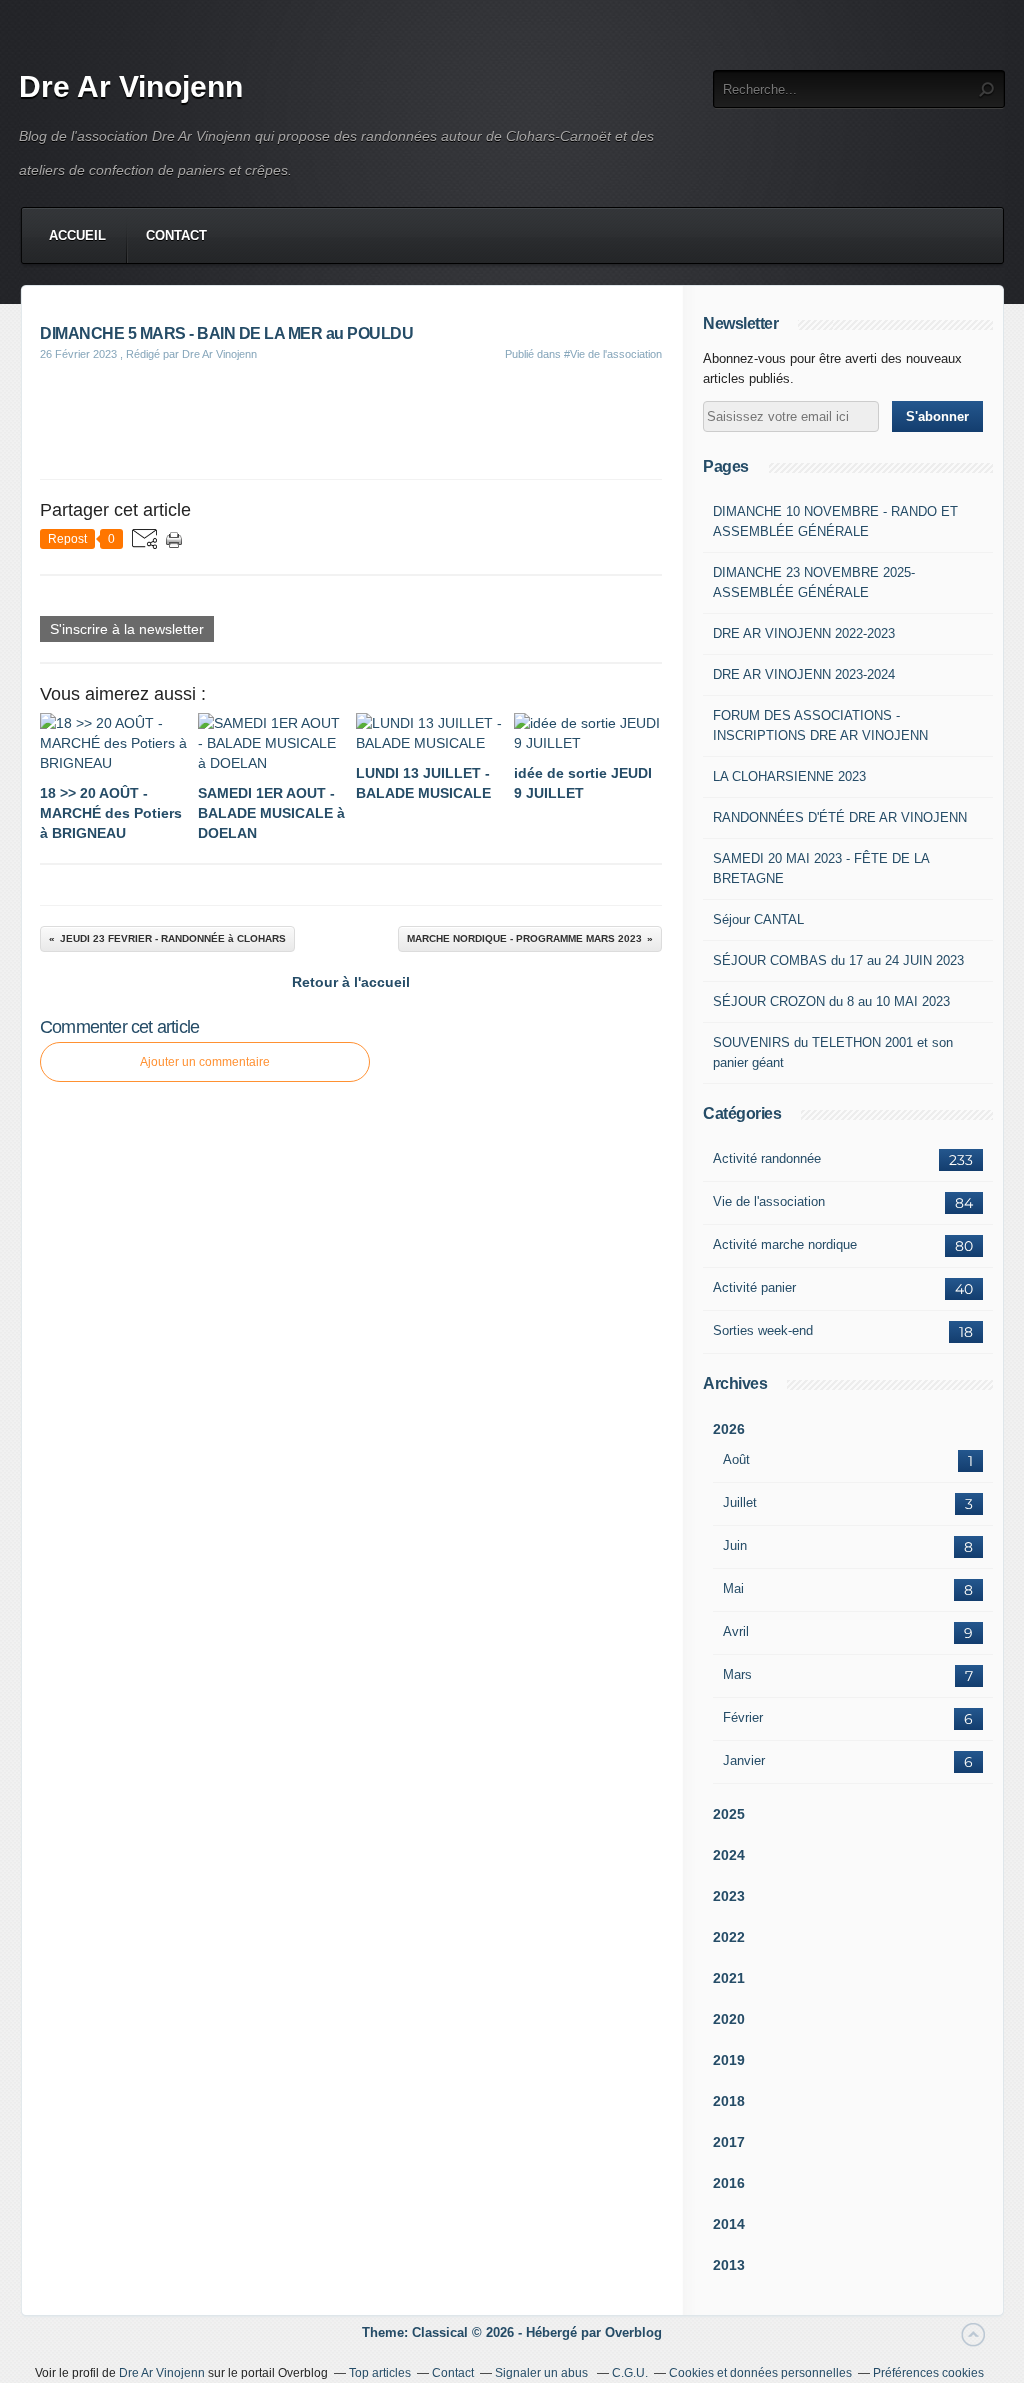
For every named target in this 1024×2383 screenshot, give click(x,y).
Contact (176, 235)
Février (743, 1717)
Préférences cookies (928, 2373)
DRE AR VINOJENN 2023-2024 (804, 674)
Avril (736, 1631)
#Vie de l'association (613, 354)
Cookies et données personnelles (760, 2373)
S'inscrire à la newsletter (127, 629)
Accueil (77, 235)
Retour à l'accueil (351, 982)
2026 (729, 1429)
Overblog (633, 2332)
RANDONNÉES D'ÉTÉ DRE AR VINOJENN (840, 817)
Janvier (744, 1760)
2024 (729, 1855)
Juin (735, 1545)
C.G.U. (630, 2373)
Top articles (380, 2373)
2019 (729, 2060)
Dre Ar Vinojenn (131, 86)
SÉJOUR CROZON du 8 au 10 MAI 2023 (831, 1001)
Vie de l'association (769, 1201)
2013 (729, 2265)
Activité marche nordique (785, 1244)
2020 (729, 2019)
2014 (729, 2224)
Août (736, 1459)
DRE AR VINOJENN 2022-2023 (804, 633)
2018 (729, 2101)
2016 (729, 2183)
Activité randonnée (767, 1158)
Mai (733, 1588)
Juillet (740, 1502)
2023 (729, 1896)
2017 (729, 2142)
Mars (737, 1674)
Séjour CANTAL (758, 919)
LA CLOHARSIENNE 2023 (789, 776)
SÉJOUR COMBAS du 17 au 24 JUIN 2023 (838, 960)
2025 (729, 1814)
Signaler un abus (543, 2373)
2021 (729, 1978)
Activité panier (754, 1287)
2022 (729, 1937)
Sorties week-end (763, 1330)
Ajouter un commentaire (205, 1062)
